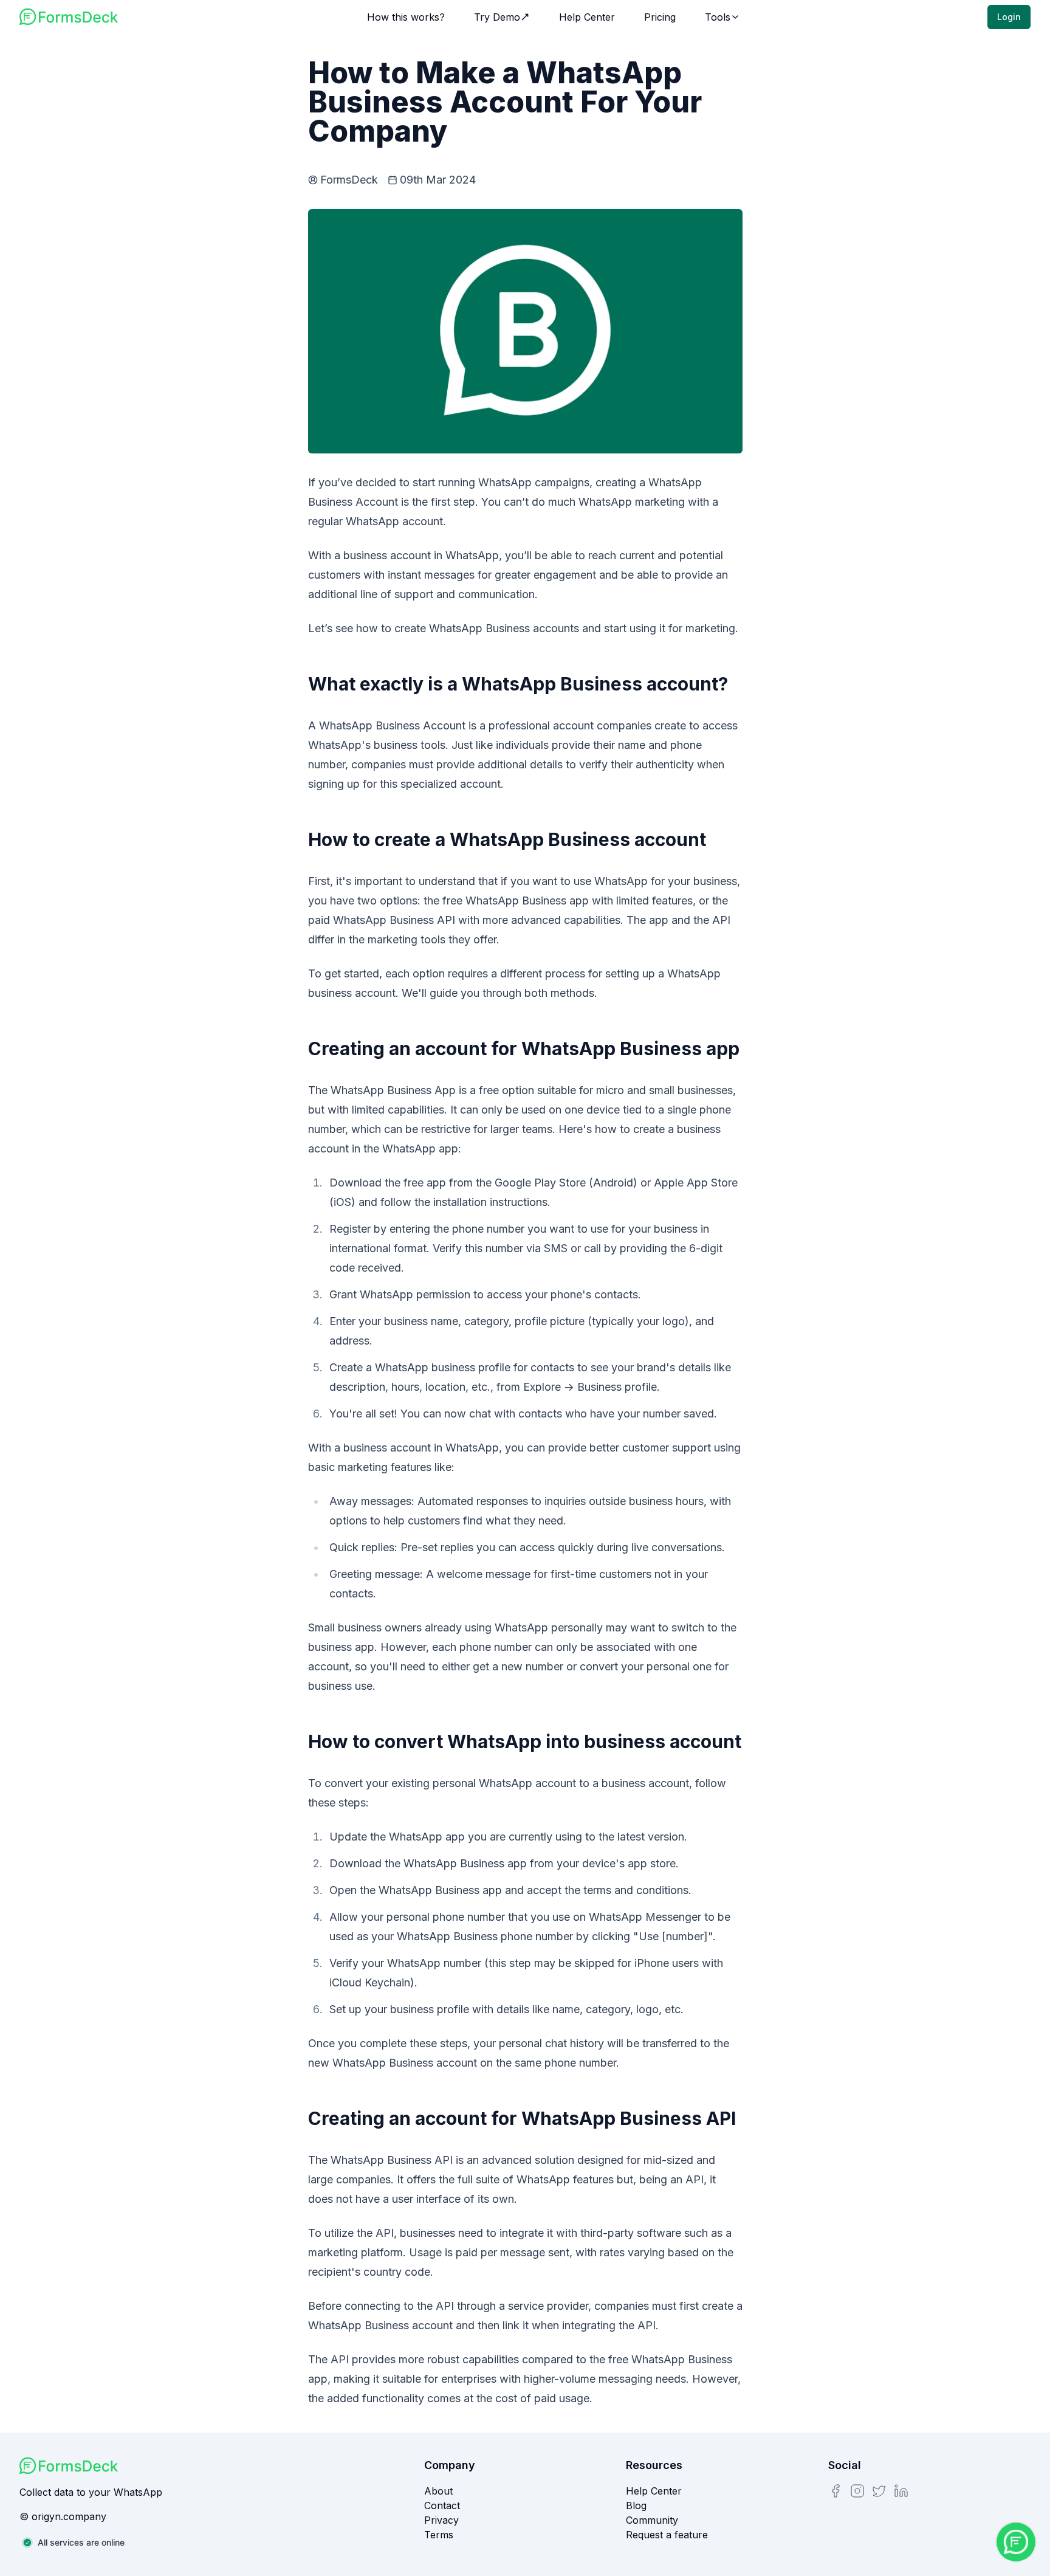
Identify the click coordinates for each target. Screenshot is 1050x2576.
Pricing (660, 17)
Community (652, 2520)
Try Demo (497, 17)
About (438, 2491)
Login (1009, 17)
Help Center (587, 17)
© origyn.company (63, 2516)
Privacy (441, 2520)
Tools (718, 17)
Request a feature (667, 2535)
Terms (439, 2535)
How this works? (406, 17)
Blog (636, 2505)
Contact (442, 2505)
